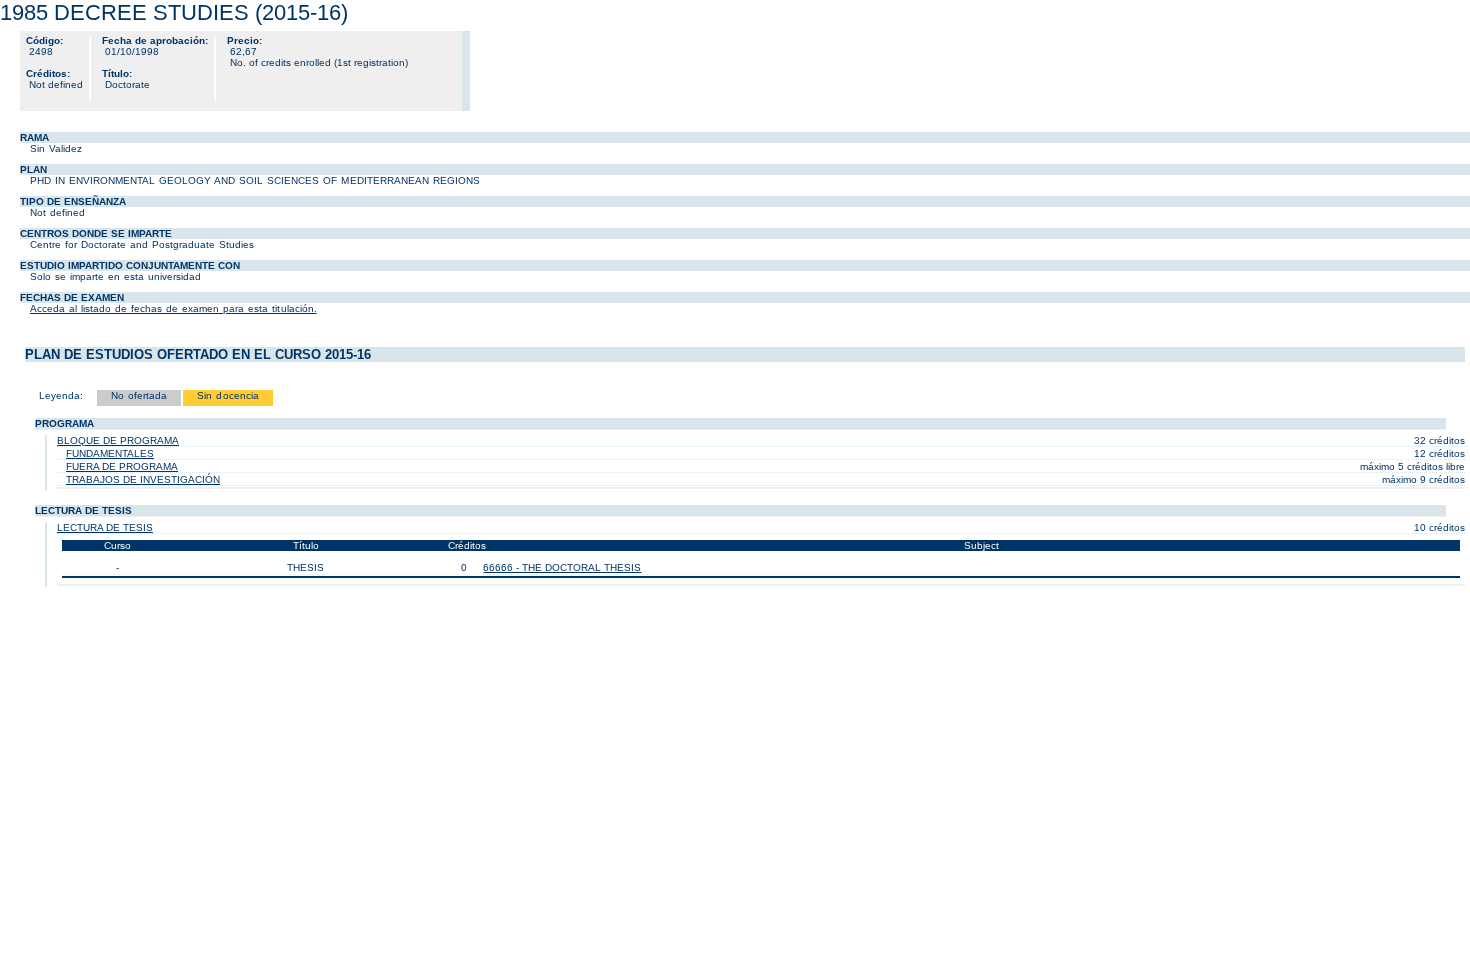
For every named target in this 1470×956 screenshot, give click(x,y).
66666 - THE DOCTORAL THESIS (562, 567)
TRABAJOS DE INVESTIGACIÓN (143, 479)
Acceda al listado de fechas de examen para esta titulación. (173, 308)
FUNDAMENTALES (110, 453)
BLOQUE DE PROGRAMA (118, 440)
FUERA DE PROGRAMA (122, 466)
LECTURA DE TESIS (105, 527)
